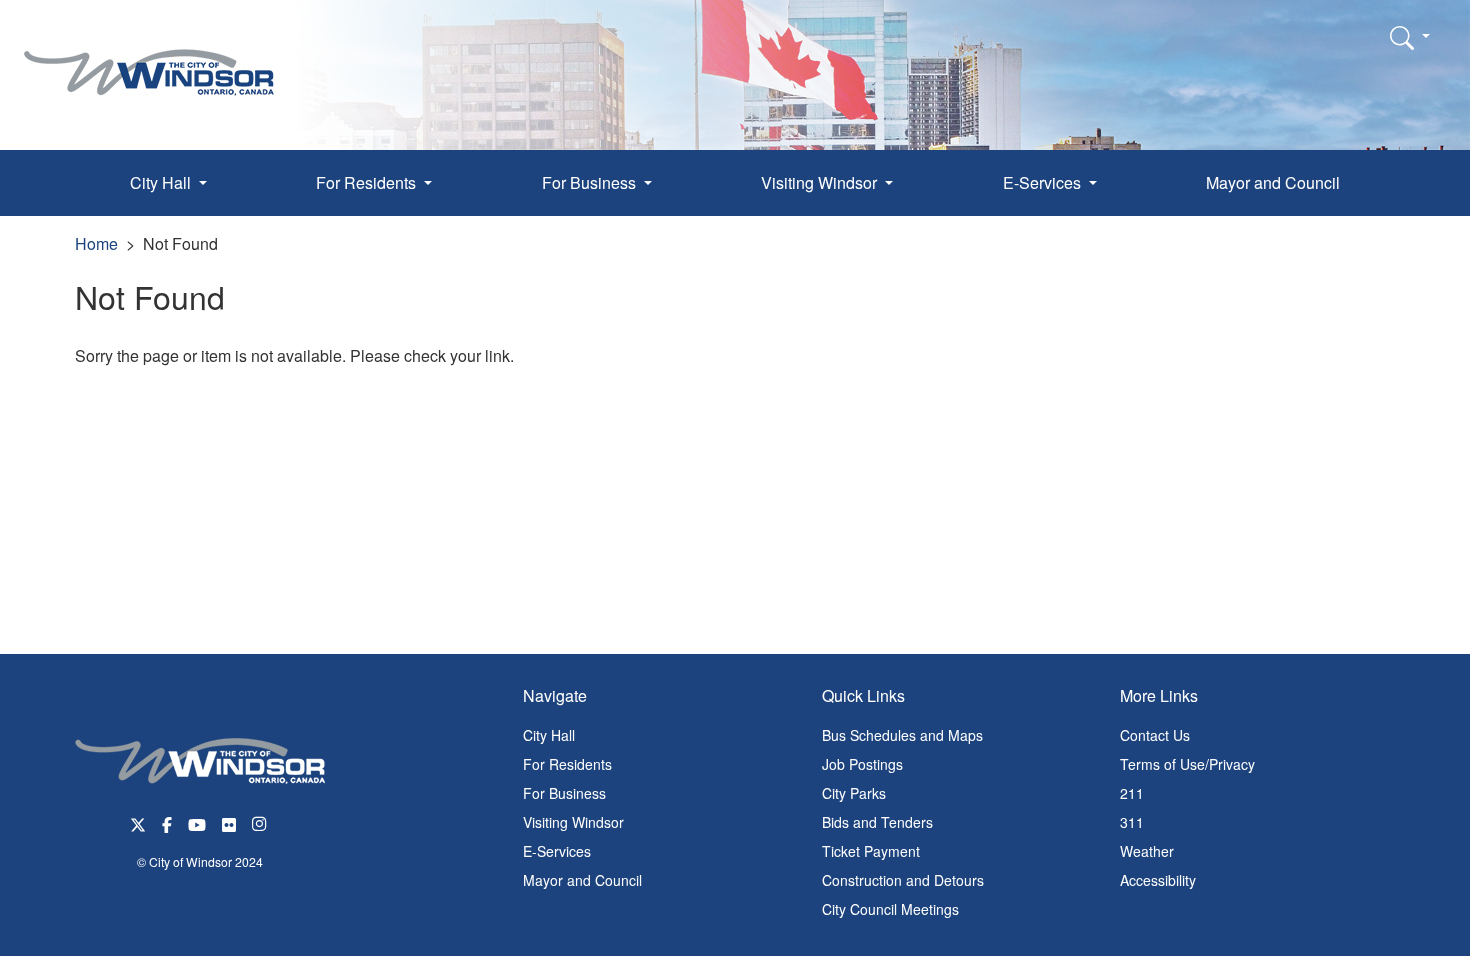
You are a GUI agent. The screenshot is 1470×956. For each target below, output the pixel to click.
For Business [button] (591, 182)
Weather (1147, 851)
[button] (1410, 37)
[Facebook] (167, 822)
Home (96, 243)
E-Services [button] (1044, 182)
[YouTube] (197, 822)
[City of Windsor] (149, 57)
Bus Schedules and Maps (902, 735)
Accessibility (1158, 880)
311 (1132, 822)
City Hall (549, 735)
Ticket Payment (871, 851)
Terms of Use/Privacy (1187, 764)
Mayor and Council (1273, 182)
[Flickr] (229, 822)
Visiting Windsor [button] (821, 182)
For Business (564, 793)
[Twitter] (138, 822)
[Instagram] (261, 822)
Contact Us (1155, 735)
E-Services (557, 851)
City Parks (854, 793)
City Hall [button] (162, 182)
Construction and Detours (903, 880)
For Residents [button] (368, 182)
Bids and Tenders (877, 822)
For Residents (567, 764)
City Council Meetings (890, 909)
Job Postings (862, 764)
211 (1132, 793)
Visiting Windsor (573, 822)
